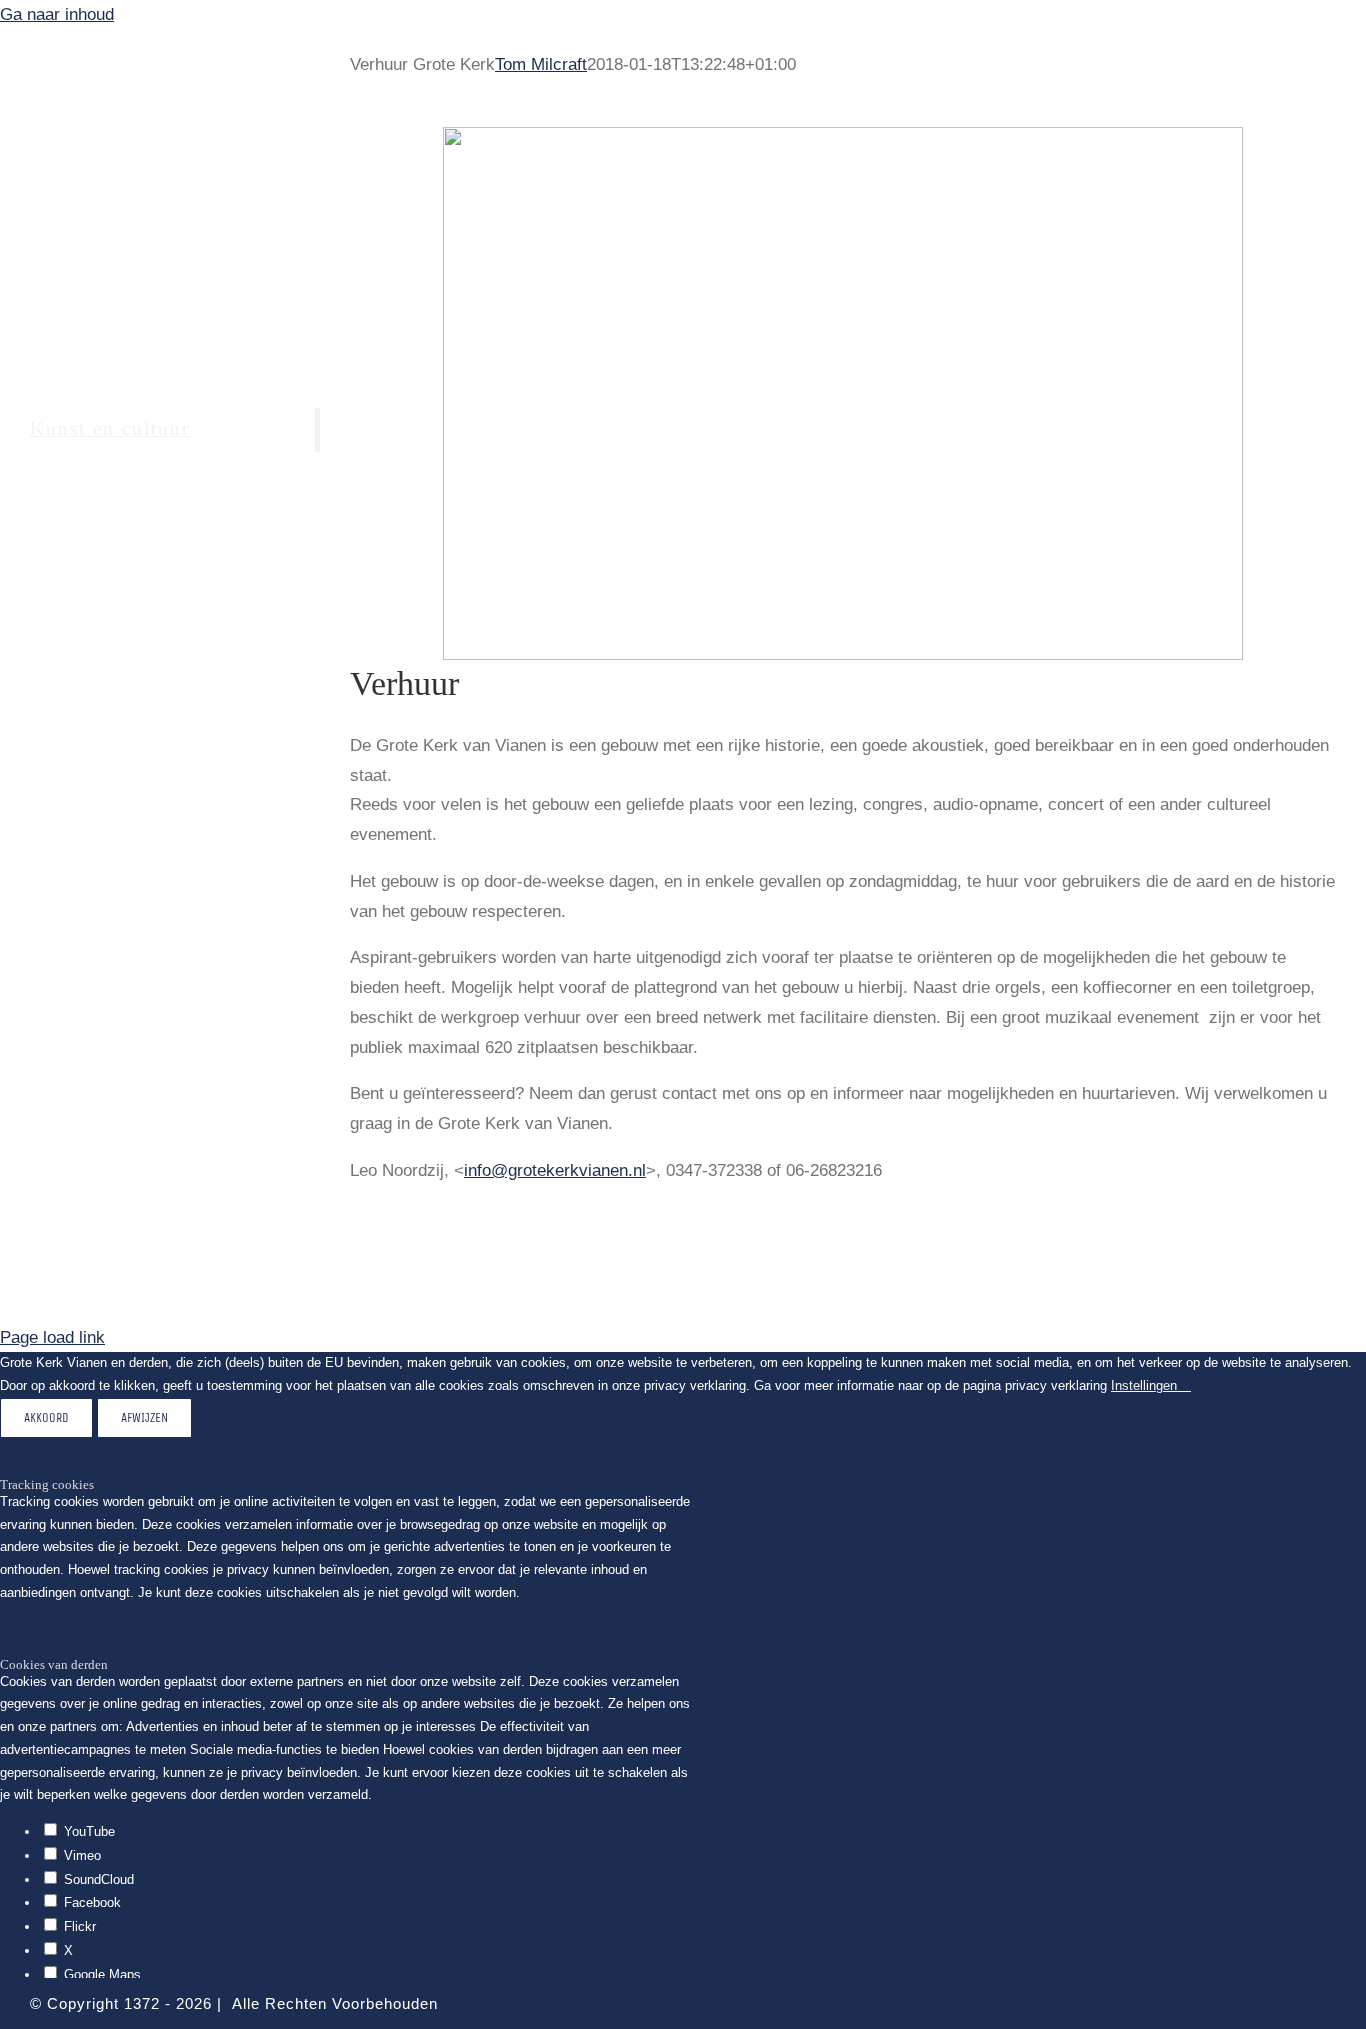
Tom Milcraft (541, 64)
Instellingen (1146, 1385)
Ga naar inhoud (57, 14)
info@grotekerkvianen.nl (555, 1170)
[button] (160, 606)
